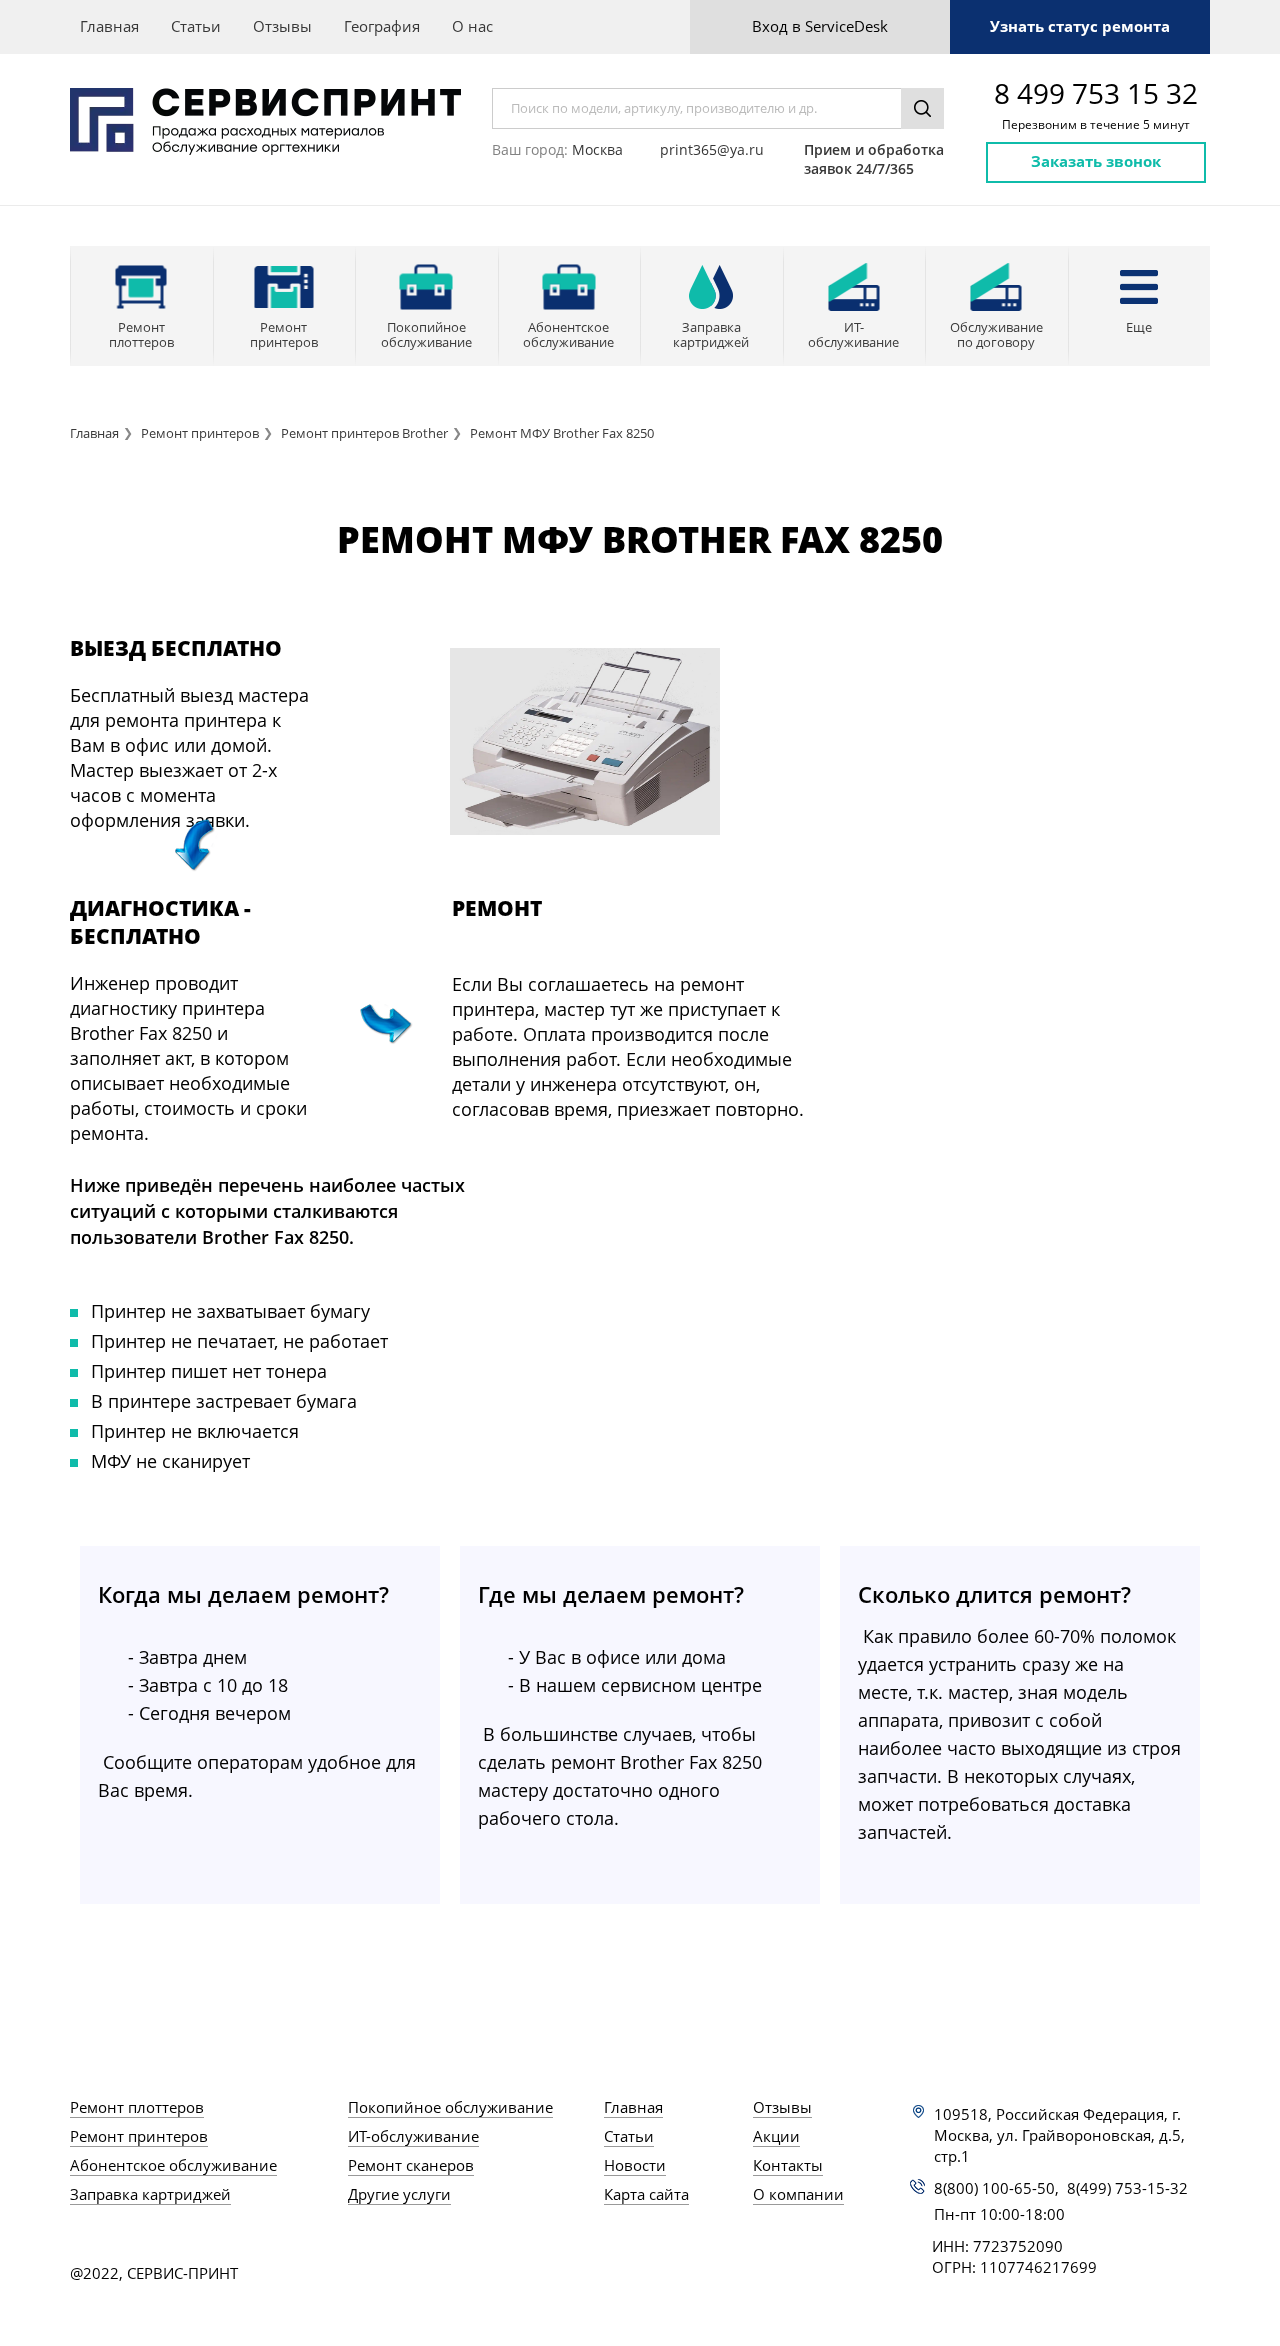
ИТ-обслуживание (413, 2136)
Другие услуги (399, 2194)
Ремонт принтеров (200, 433)
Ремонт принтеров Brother (364, 433)
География (382, 26)
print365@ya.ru (712, 149)
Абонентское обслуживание (173, 2165)
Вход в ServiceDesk (820, 26)
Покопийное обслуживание (450, 2107)
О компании (798, 2194)
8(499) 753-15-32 (1127, 2188)
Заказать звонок (1096, 161)
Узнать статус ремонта (1080, 26)
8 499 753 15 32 (1096, 93)
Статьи (196, 26)
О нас (472, 26)
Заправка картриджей (150, 2194)
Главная (109, 26)
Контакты (788, 2165)
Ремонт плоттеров (137, 2107)
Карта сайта (646, 2194)
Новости (635, 2165)
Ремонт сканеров (411, 2165)
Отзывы (282, 26)
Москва (597, 149)
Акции (776, 2136)
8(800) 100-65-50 (994, 2188)
